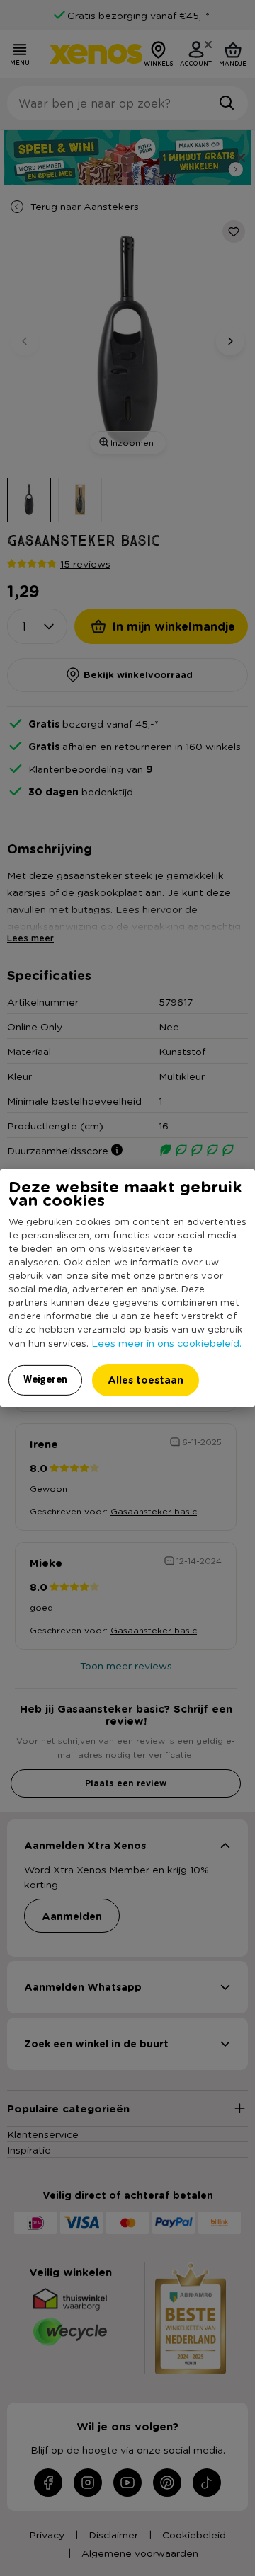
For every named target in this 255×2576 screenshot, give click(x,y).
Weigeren (45, 1379)
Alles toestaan (146, 1380)
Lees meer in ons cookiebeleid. (166, 1342)
